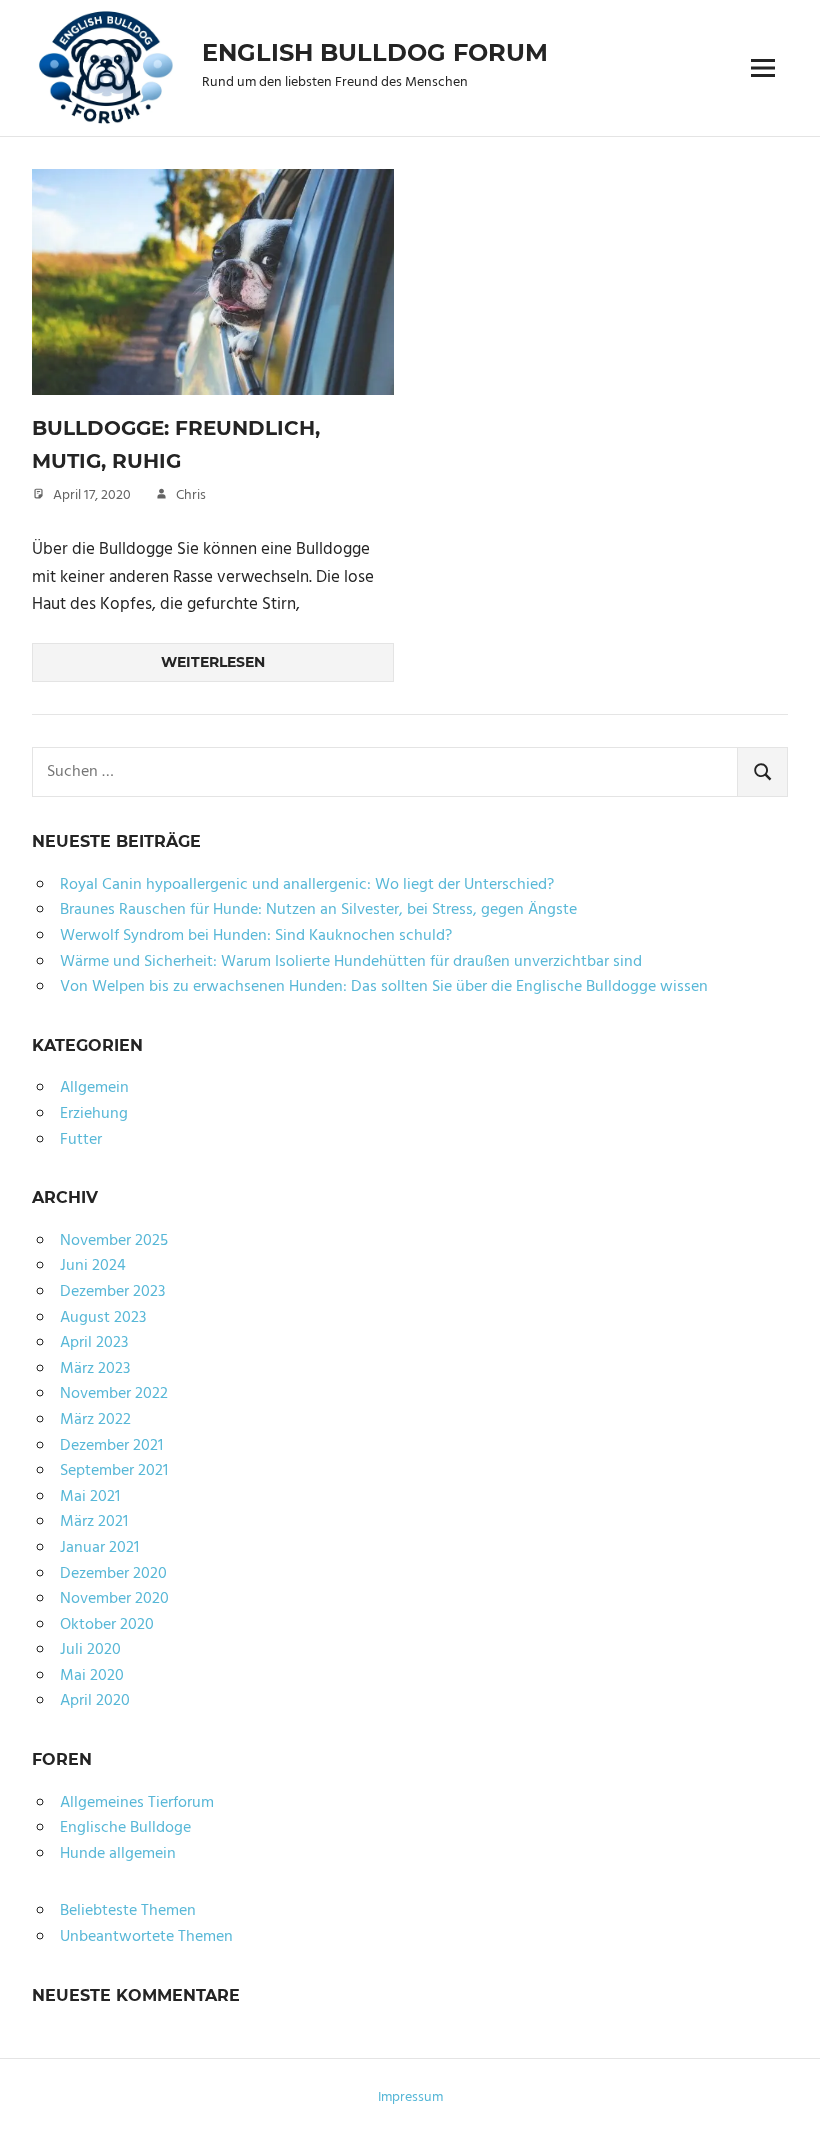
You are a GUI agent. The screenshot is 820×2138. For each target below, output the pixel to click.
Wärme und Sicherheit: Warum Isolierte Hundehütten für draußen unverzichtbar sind (351, 962)
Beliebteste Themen (128, 1911)
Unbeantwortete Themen (146, 1937)
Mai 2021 (90, 1497)
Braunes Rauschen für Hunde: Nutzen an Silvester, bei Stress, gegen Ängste (318, 910)
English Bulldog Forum (375, 52)
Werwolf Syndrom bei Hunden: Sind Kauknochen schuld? (256, 936)
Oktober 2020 (107, 1625)
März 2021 (94, 1522)
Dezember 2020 (113, 1574)
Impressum (410, 2097)
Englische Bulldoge (125, 1828)
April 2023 (94, 1343)
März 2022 (95, 1420)
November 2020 (114, 1599)
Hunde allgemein (118, 1854)
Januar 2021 (99, 1548)
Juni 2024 (93, 1266)
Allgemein (94, 1088)
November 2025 (114, 1241)
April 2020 (95, 1701)
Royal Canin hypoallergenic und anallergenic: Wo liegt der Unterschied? (307, 885)
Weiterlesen (213, 662)
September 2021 (114, 1471)
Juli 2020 (90, 1650)
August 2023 (103, 1318)
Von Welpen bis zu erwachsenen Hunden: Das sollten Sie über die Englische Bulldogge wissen (384, 987)
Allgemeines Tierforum (137, 1803)
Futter (81, 1140)
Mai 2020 (92, 1676)
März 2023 (95, 1369)
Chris (191, 495)
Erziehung (94, 1114)
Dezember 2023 (112, 1292)
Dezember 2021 (111, 1446)
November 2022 (114, 1394)
